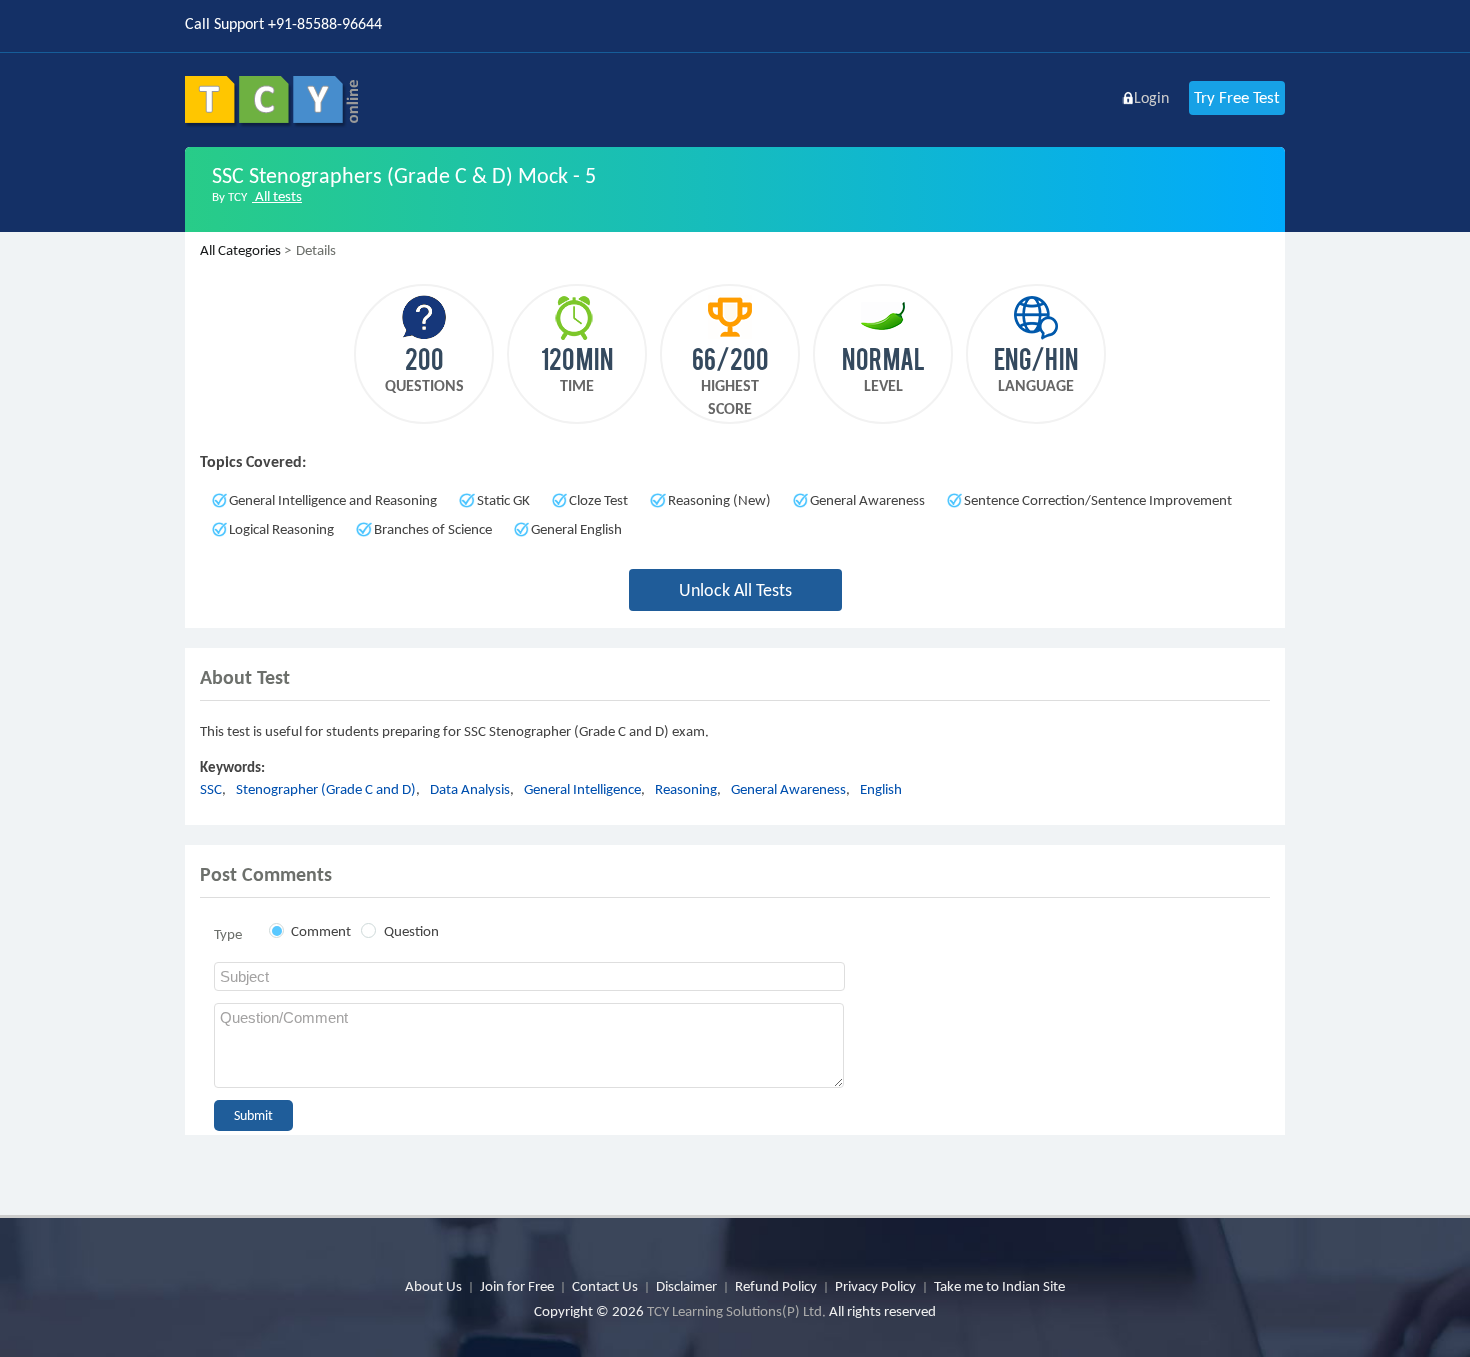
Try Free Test (1237, 97)
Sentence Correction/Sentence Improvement (1098, 500)
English (881, 789)
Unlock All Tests (735, 590)
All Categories (240, 250)
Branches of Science (433, 529)
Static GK (503, 500)
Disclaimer (686, 1286)
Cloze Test (598, 500)
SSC (211, 789)
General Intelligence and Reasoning (333, 500)
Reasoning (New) (719, 500)
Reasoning (686, 789)
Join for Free (517, 1286)
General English (576, 529)
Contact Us (605, 1286)
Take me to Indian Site (999, 1286)
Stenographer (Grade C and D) (326, 789)
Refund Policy (776, 1286)
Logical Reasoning (281, 529)
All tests (277, 196)
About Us (433, 1286)
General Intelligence (582, 789)
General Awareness (867, 500)
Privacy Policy (875, 1286)
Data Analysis (470, 789)
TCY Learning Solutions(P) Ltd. (736, 1311)
